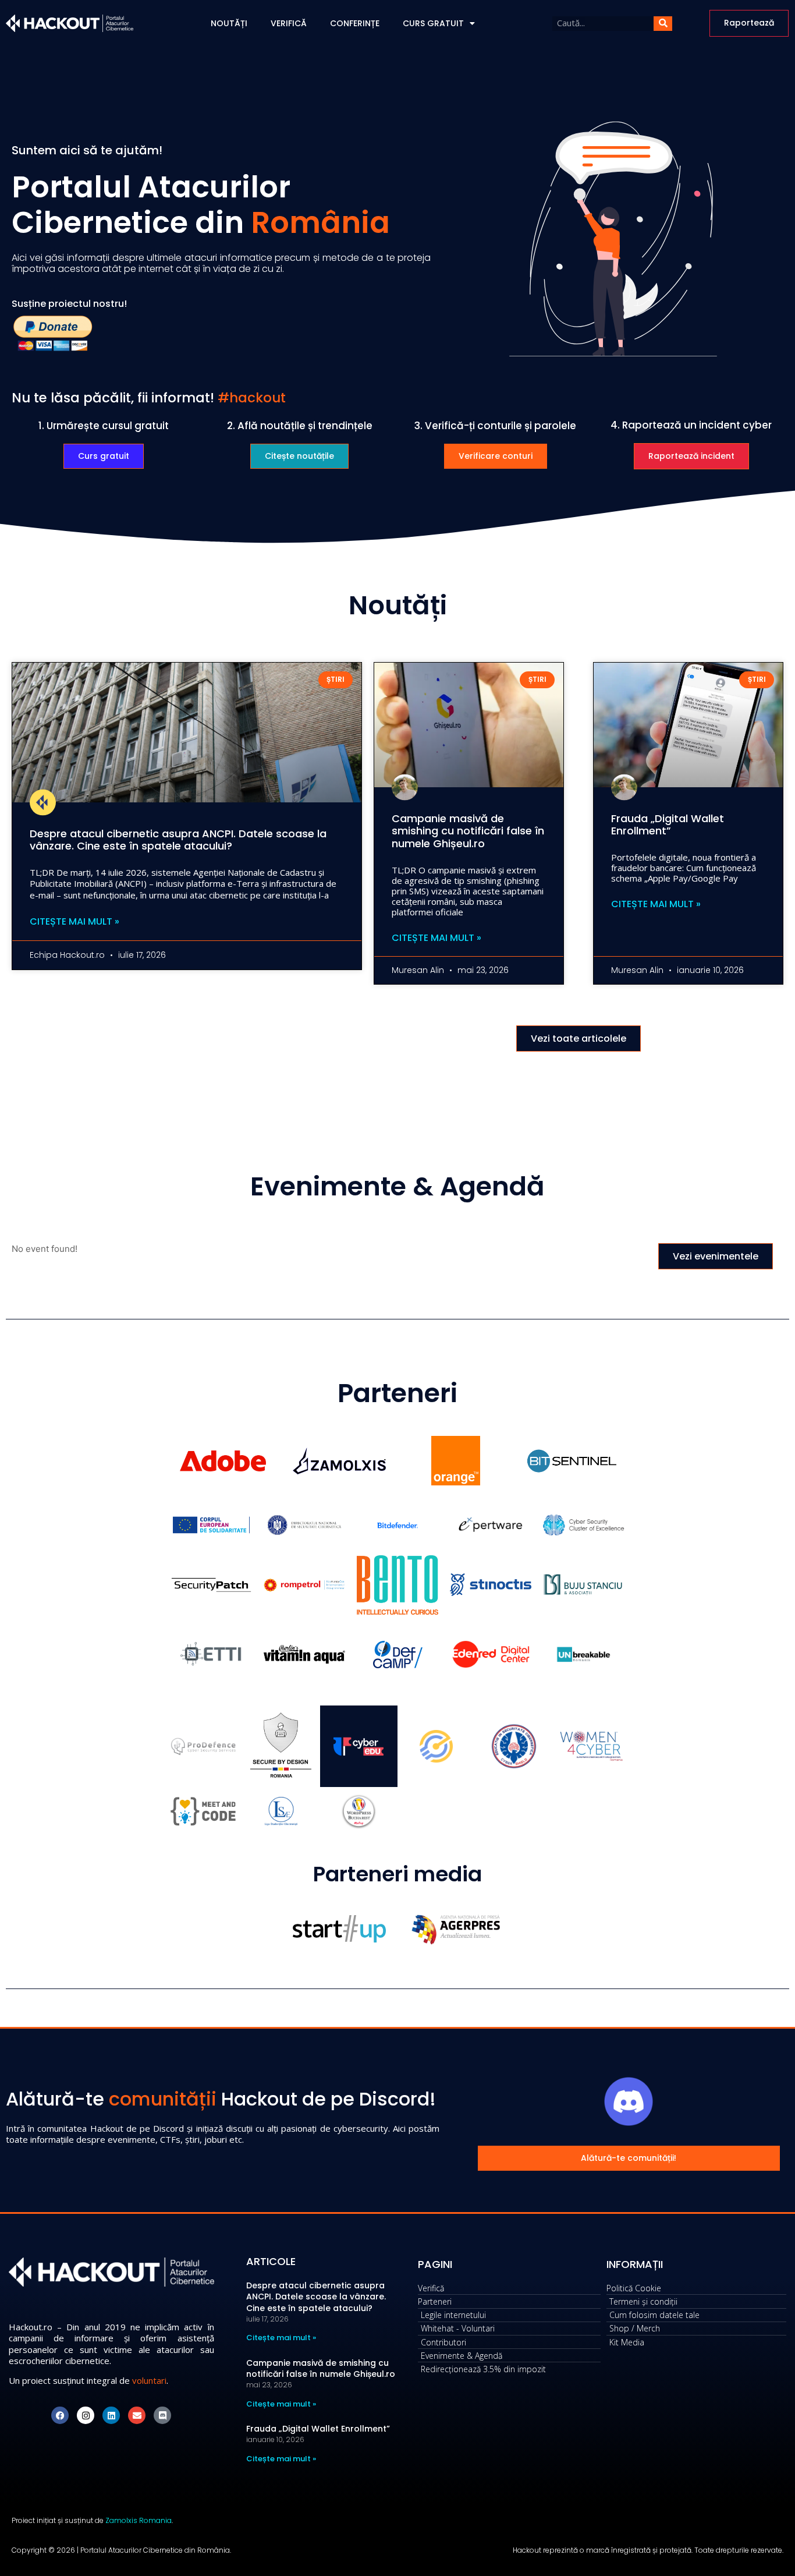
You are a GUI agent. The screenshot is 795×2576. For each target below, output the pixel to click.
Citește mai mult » (74, 922)
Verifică (289, 23)
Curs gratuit (433, 23)
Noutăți (229, 23)
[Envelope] (137, 2415)
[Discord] (162, 2415)
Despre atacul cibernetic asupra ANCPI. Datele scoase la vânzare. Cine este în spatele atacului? (178, 840)
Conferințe (355, 23)
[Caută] (663, 24)
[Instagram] (86, 2415)
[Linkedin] (111, 2415)
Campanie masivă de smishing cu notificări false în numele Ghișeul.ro (468, 831)
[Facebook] (60, 2415)
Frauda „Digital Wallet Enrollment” (668, 825)
